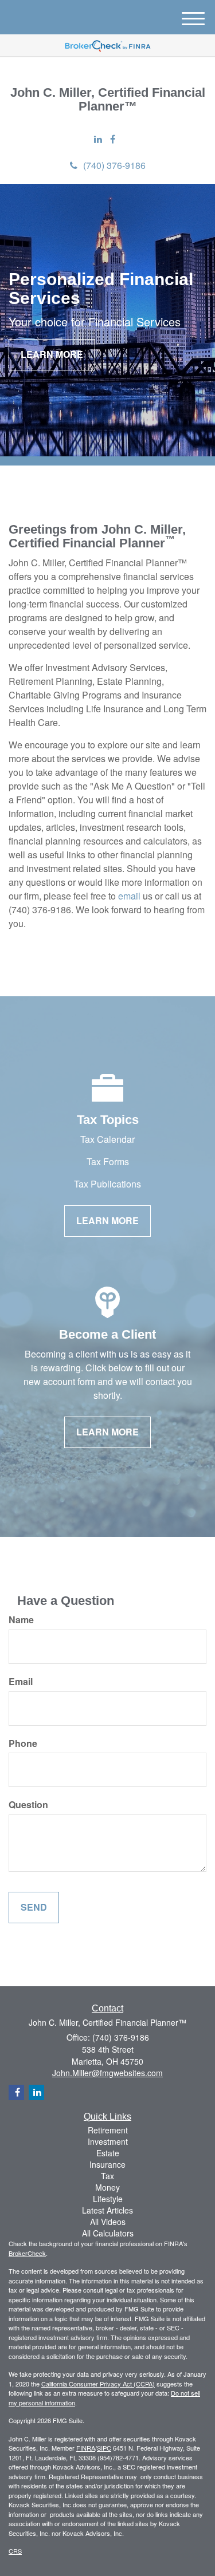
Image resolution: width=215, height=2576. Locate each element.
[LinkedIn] (98, 139)
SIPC (104, 2448)
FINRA (86, 2448)
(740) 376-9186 (114, 165)
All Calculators (108, 2233)
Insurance (107, 2164)
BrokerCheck (27, 2253)
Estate (108, 2153)
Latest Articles (107, 2210)
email (129, 896)
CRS (15, 2551)
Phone (23, 1743)
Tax (107, 2176)
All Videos (108, 2222)
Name (21, 1620)
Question (28, 1805)
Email (21, 1682)
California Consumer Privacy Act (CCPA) (98, 2384)
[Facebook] (113, 139)
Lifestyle (108, 2199)
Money (107, 2187)
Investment (108, 2141)
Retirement (108, 2130)
